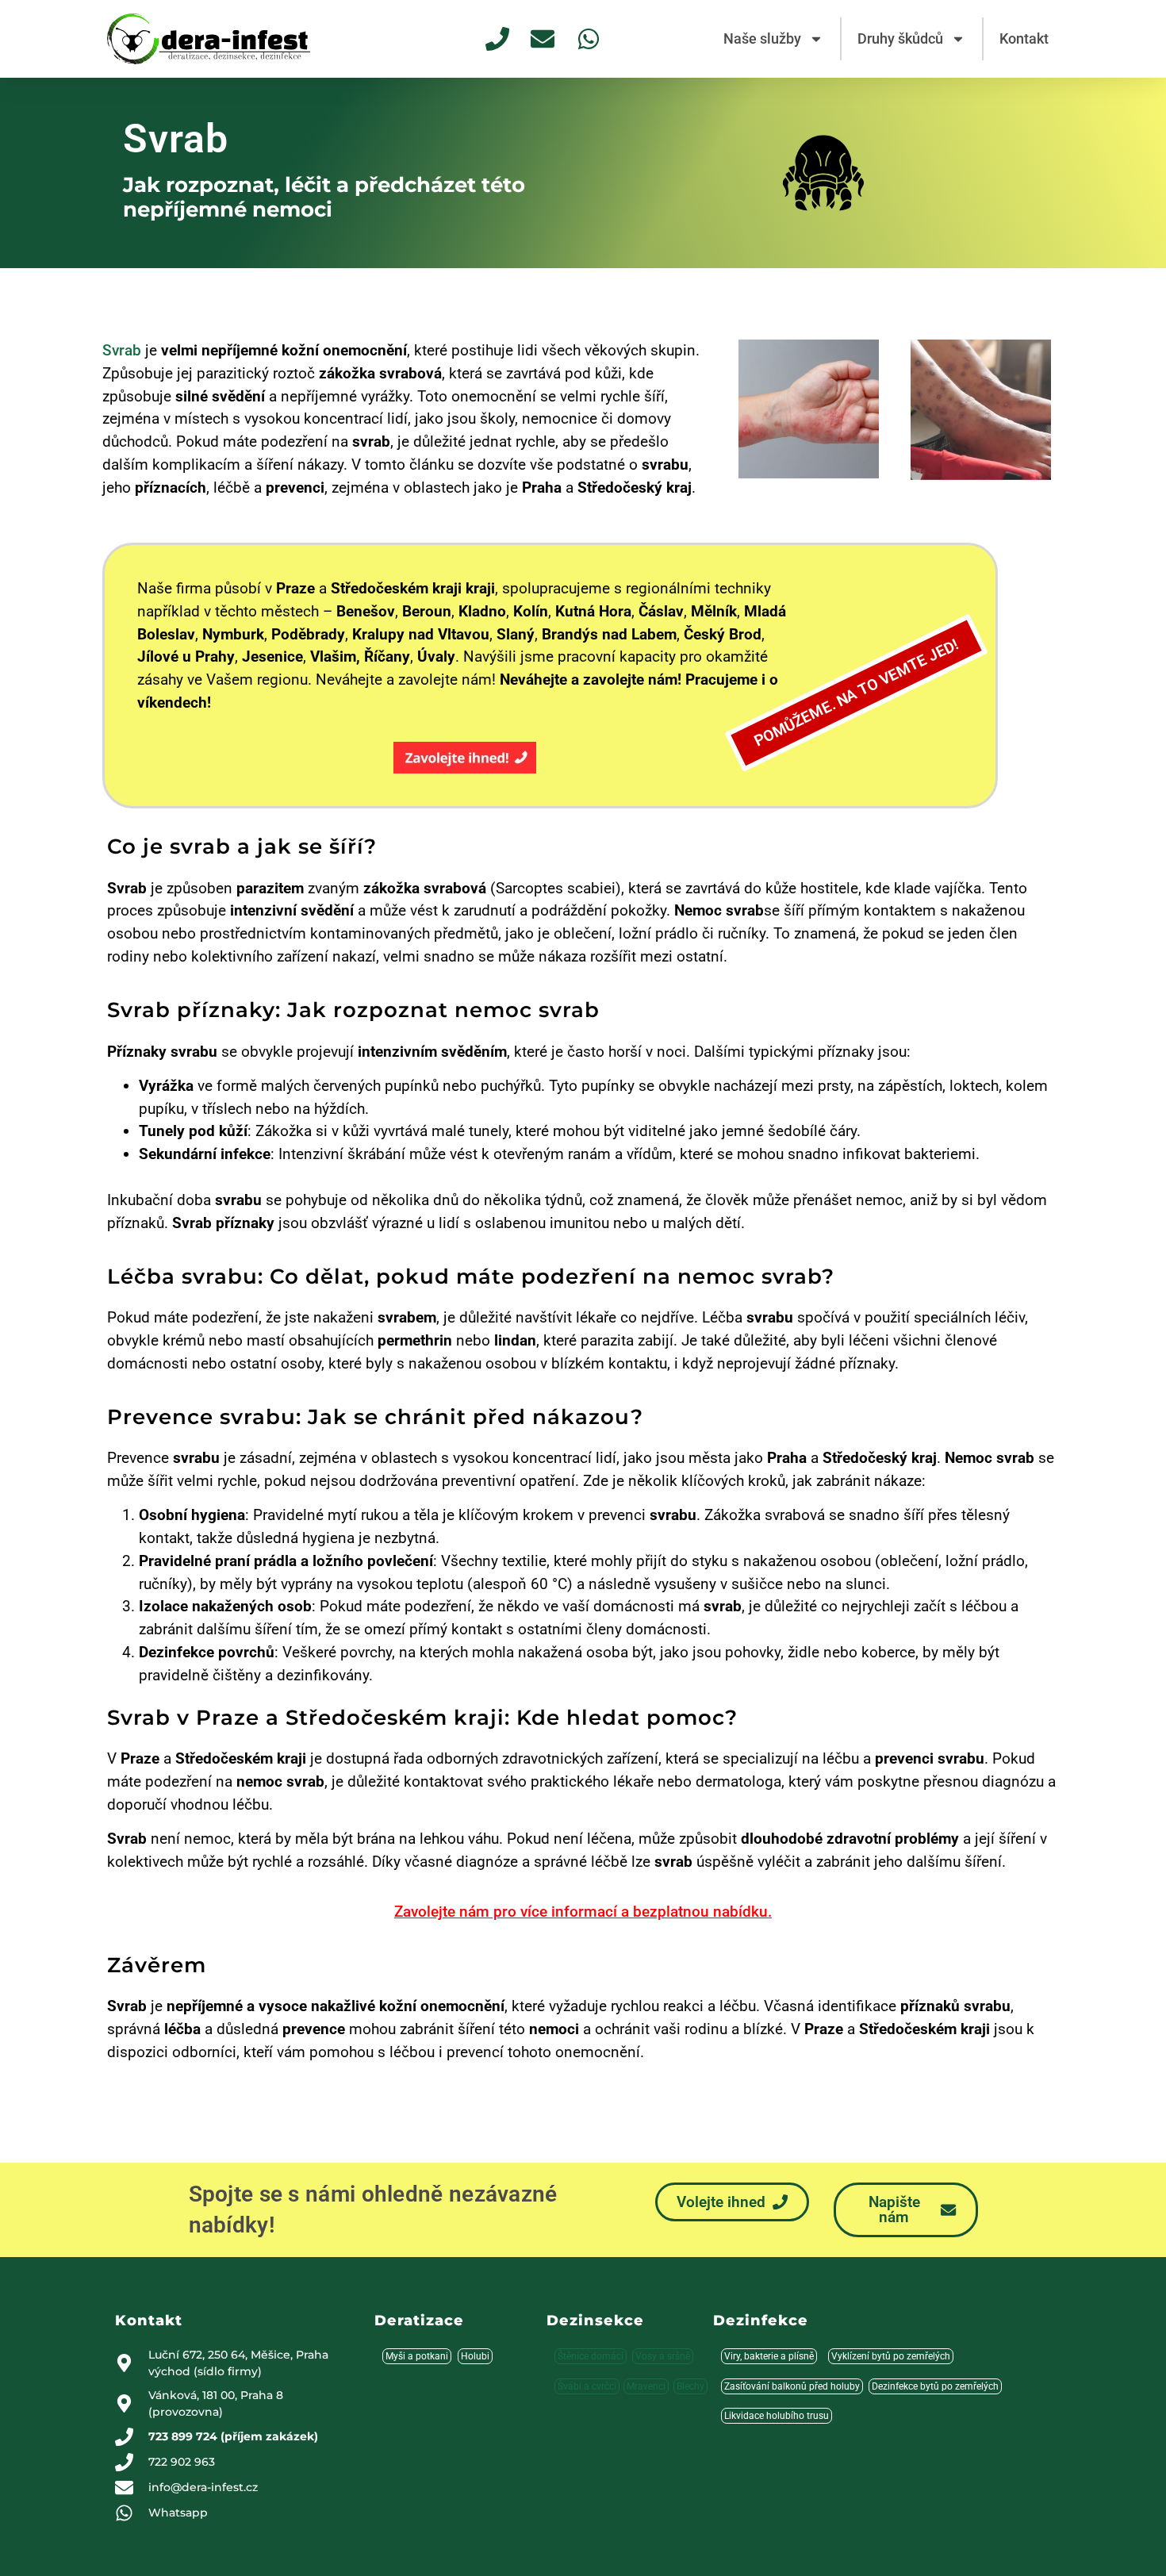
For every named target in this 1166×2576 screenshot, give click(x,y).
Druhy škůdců (900, 38)
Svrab (122, 350)
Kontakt (1024, 38)
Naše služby (762, 38)
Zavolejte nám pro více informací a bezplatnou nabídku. (583, 1912)
